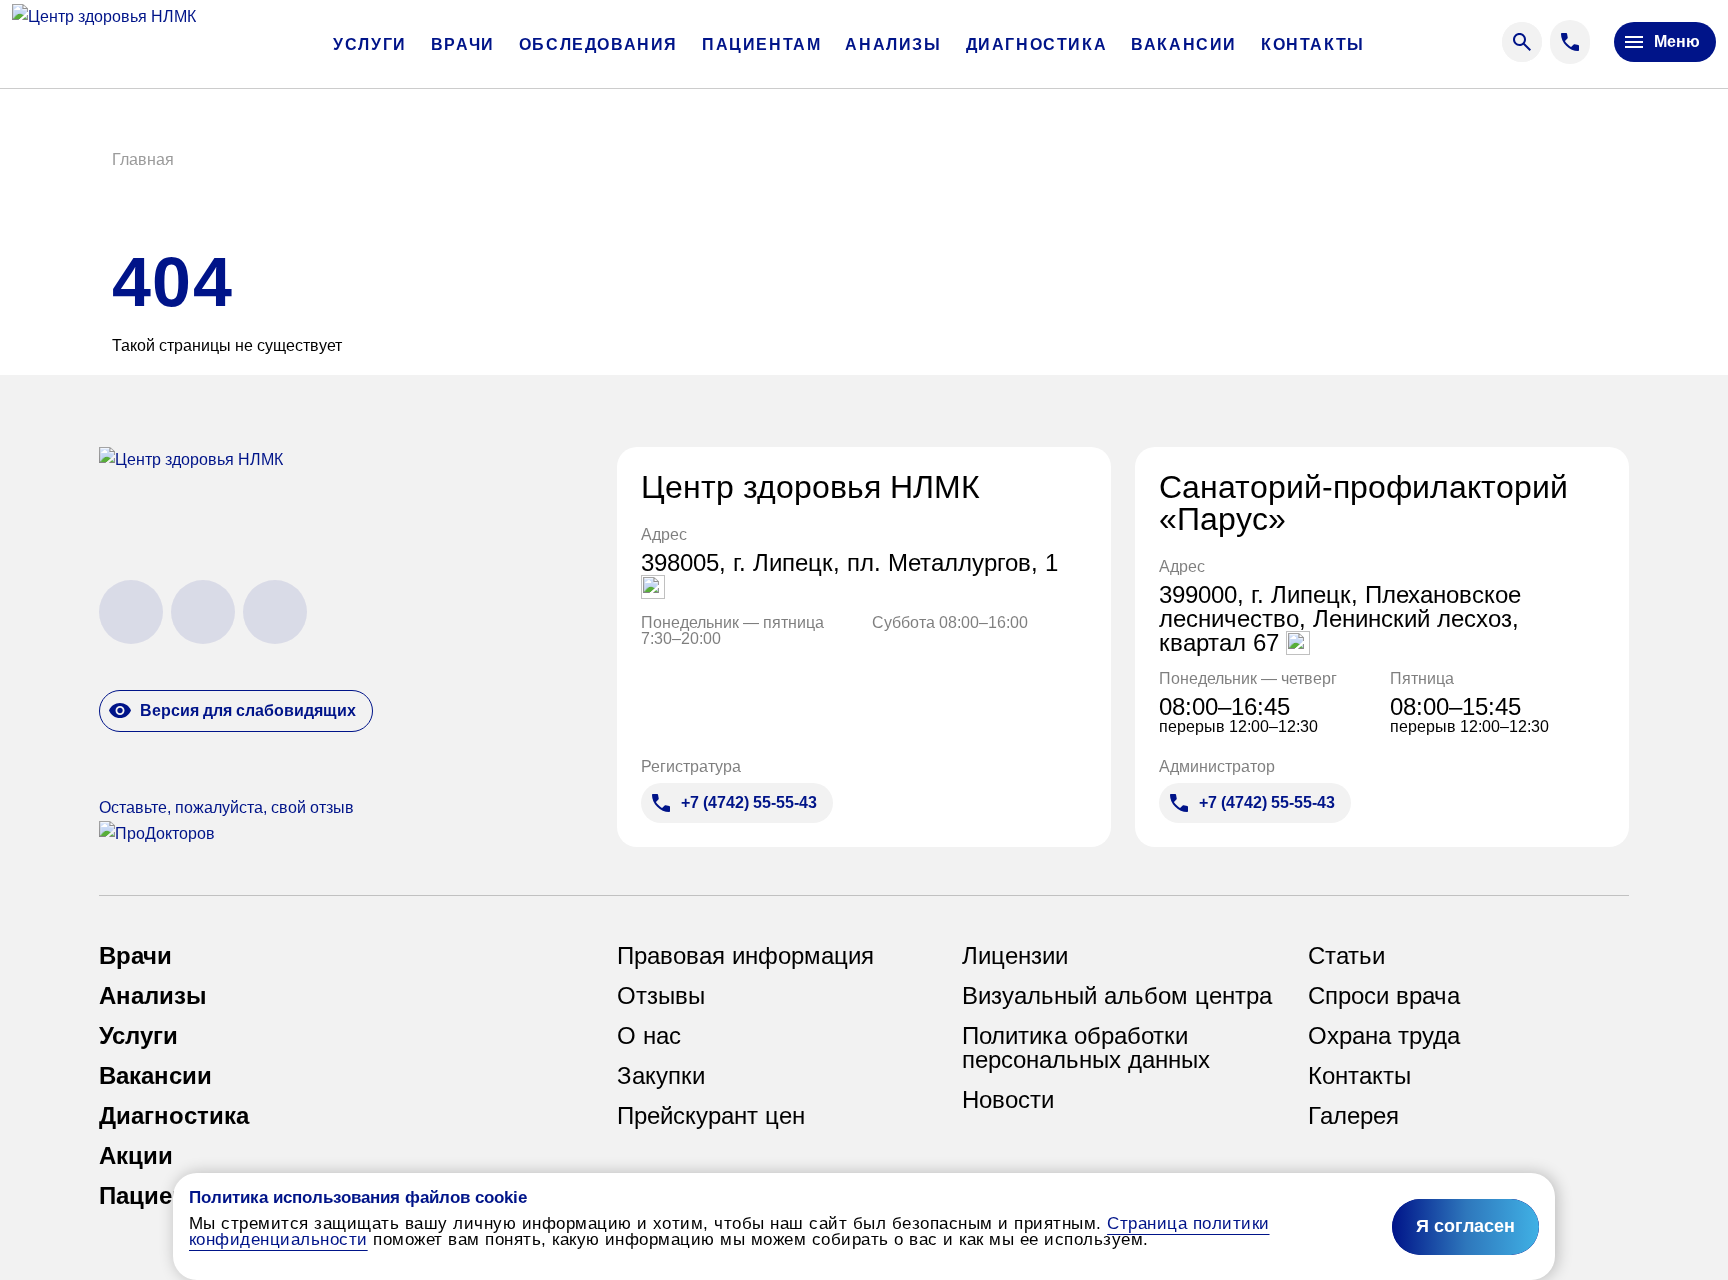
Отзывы (661, 996)
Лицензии (1015, 956)
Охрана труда (1384, 1036)
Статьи (1346, 956)
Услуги (370, 45)
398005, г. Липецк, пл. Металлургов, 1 (849, 563)
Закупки (661, 1076)
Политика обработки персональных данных (1086, 1048)
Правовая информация (745, 956)
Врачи (463, 45)
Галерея (1353, 1116)
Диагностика (1037, 45)
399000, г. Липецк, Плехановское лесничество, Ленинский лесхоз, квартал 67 (1340, 619)
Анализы (893, 45)
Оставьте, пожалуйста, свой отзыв (226, 807)
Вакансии (1184, 45)
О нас (649, 1036)
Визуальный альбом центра (1117, 996)
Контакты (1313, 45)
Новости (1008, 1100)
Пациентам (761, 45)
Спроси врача (1384, 996)
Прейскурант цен (711, 1116)
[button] (143, 160)
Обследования (598, 45)
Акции (136, 1156)
